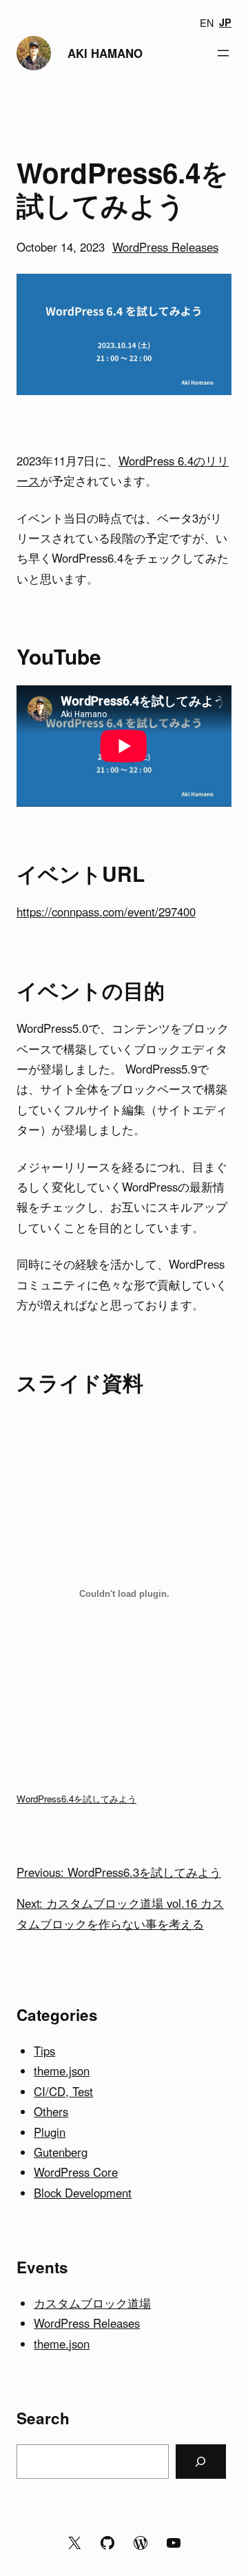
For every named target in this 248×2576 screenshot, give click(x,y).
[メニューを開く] (223, 53)
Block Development (83, 2193)
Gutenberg (61, 2152)
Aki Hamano (105, 53)
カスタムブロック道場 (92, 2303)
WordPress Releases (165, 247)
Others (51, 2111)
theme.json (62, 2071)
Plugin (50, 2132)
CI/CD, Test (63, 2091)
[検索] (201, 2462)
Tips (44, 2051)
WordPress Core (76, 2172)
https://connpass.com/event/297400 (106, 912)
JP (225, 22)
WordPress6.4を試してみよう (76, 1799)
